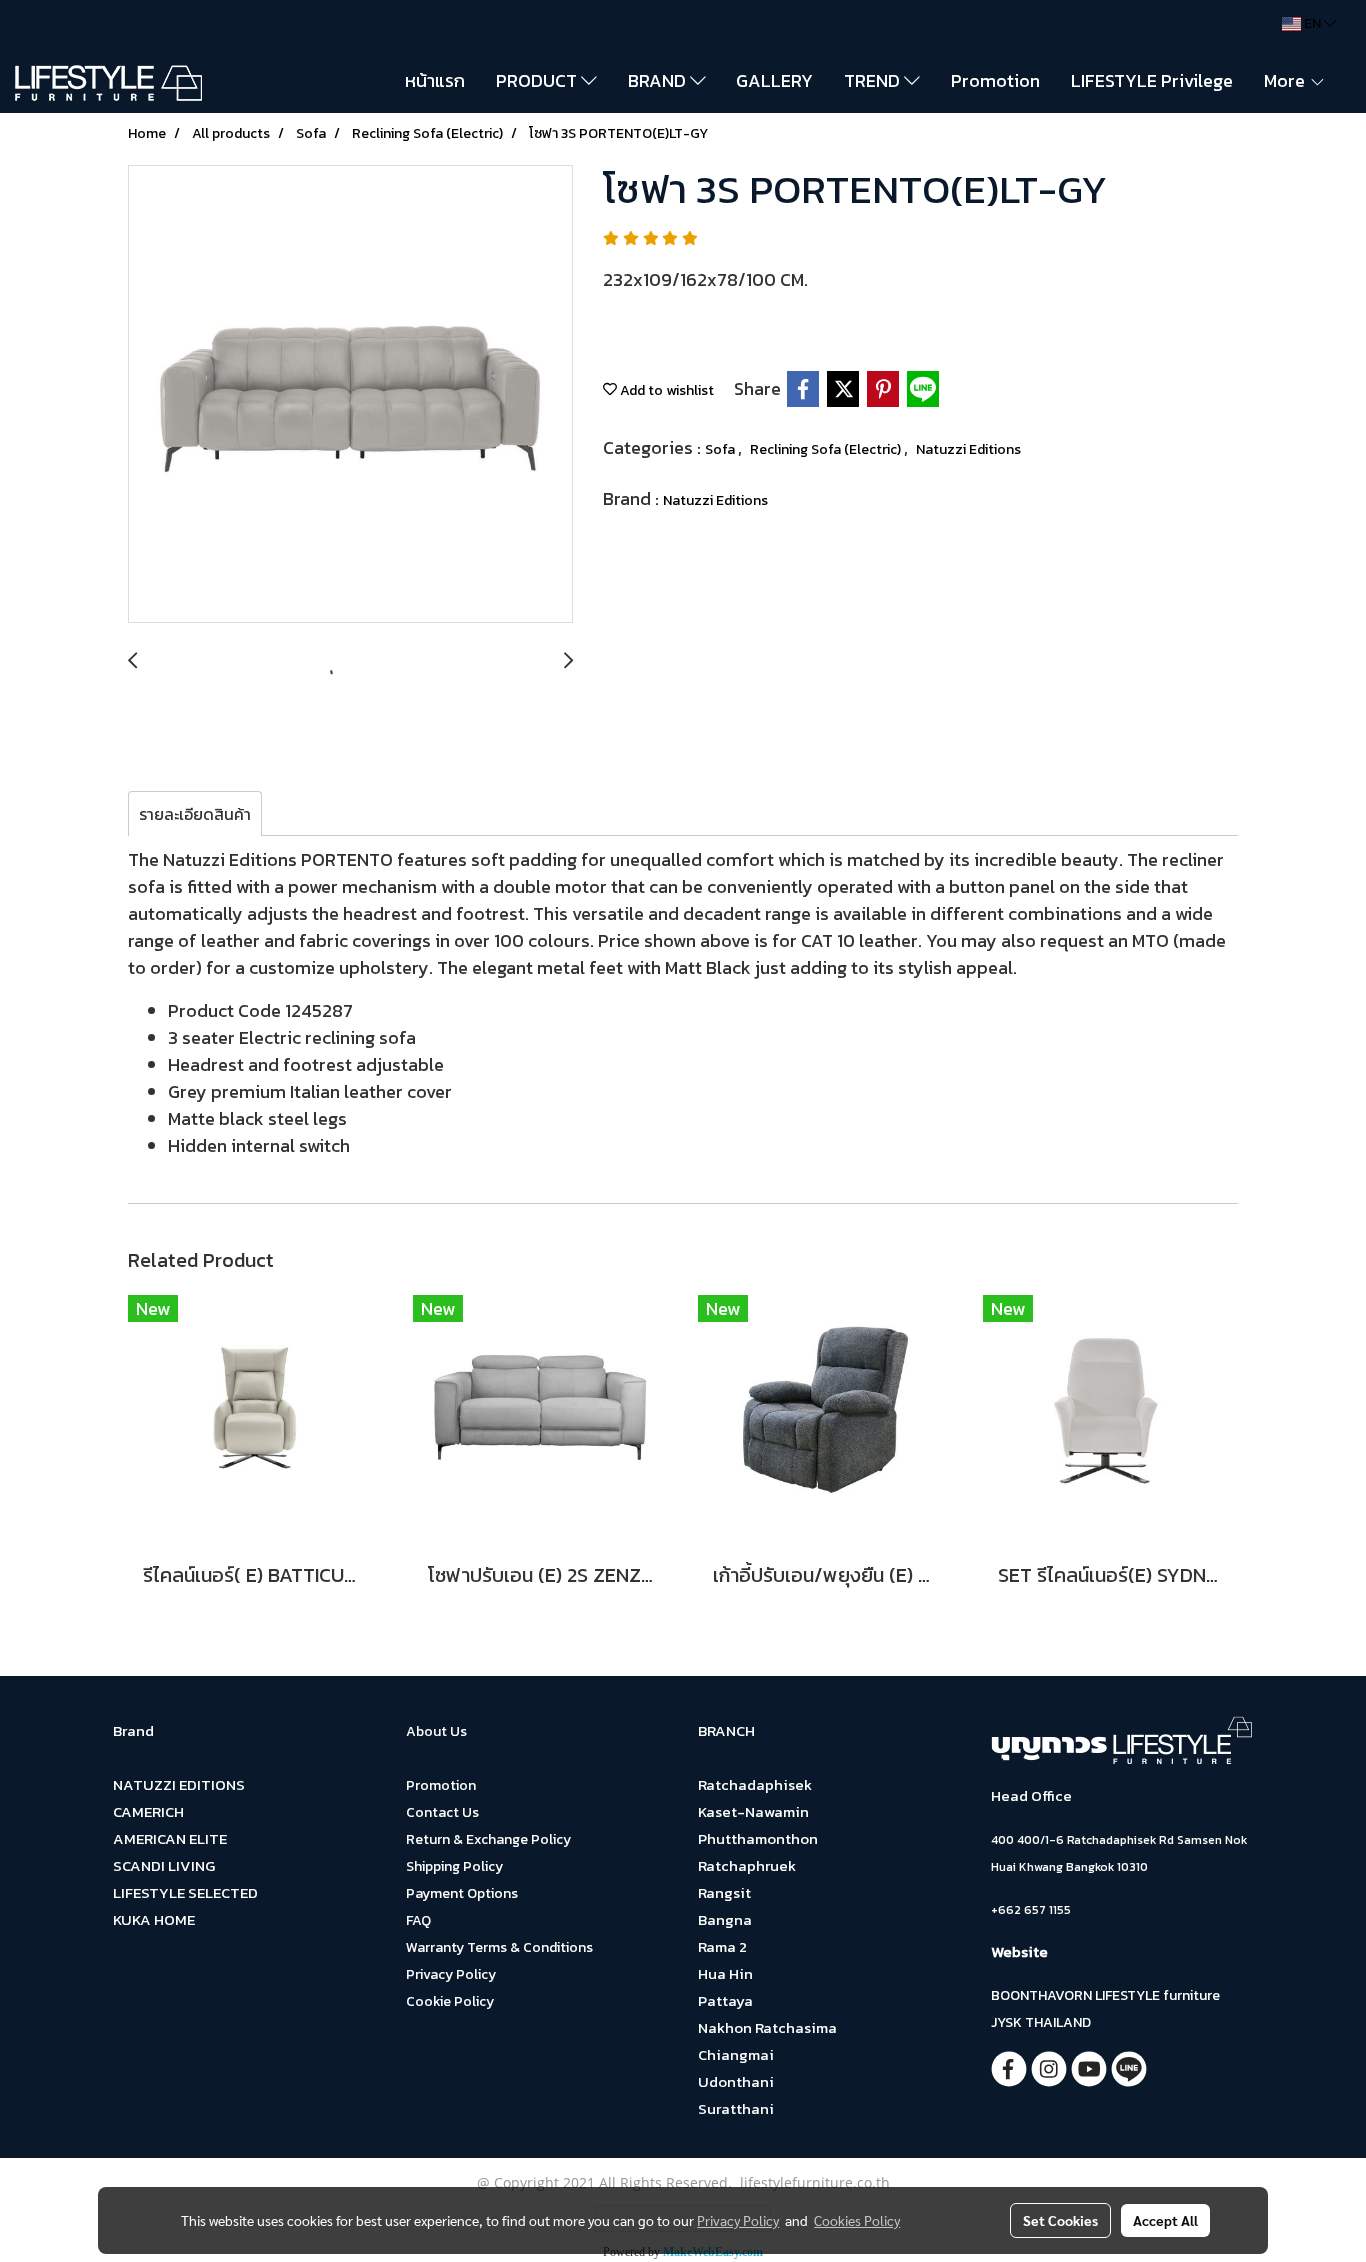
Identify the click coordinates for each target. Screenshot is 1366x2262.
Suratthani (736, 2108)
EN (1312, 23)
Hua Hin (725, 1973)
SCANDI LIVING (164, 1865)
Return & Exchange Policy (488, 1839)
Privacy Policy (451, 1974)
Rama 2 (722, 1946)
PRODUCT (538, 80)
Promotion (995, 80)
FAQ (418, 1920)
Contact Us (442, 1812)
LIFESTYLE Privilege (1152, 80)
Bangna (725, 1919)
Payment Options (462, 1893)
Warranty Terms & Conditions (499, 1947)
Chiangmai (736, 2054)
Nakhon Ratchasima (767, 2027)
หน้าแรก (435, 80)
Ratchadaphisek (755, 1784)
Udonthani (736, 2081)
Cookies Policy (857, 2220)
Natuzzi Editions (968, 449)
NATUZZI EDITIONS (179, 1784)
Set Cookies (1060, 2220)
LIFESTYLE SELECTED (185, 1892)
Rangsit (724, 1892)
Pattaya (725, 2000)
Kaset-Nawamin (753, 1811)
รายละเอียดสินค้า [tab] (195, 814)
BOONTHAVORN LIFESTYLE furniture (1105, 1995)
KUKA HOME (154, 1919)
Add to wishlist (665, 390)
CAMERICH (148, 1811)
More (1286, 80)
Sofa (721, 449)
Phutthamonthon (758, 1838)
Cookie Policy (450, 2001)
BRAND (659, 80)
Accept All (1165, 2220)
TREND (874, 80)
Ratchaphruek (747, 1865)
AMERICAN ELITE (170, 1838)
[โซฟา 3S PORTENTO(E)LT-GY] (350, 395)
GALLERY (774, 80)
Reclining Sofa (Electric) (827, 449)
